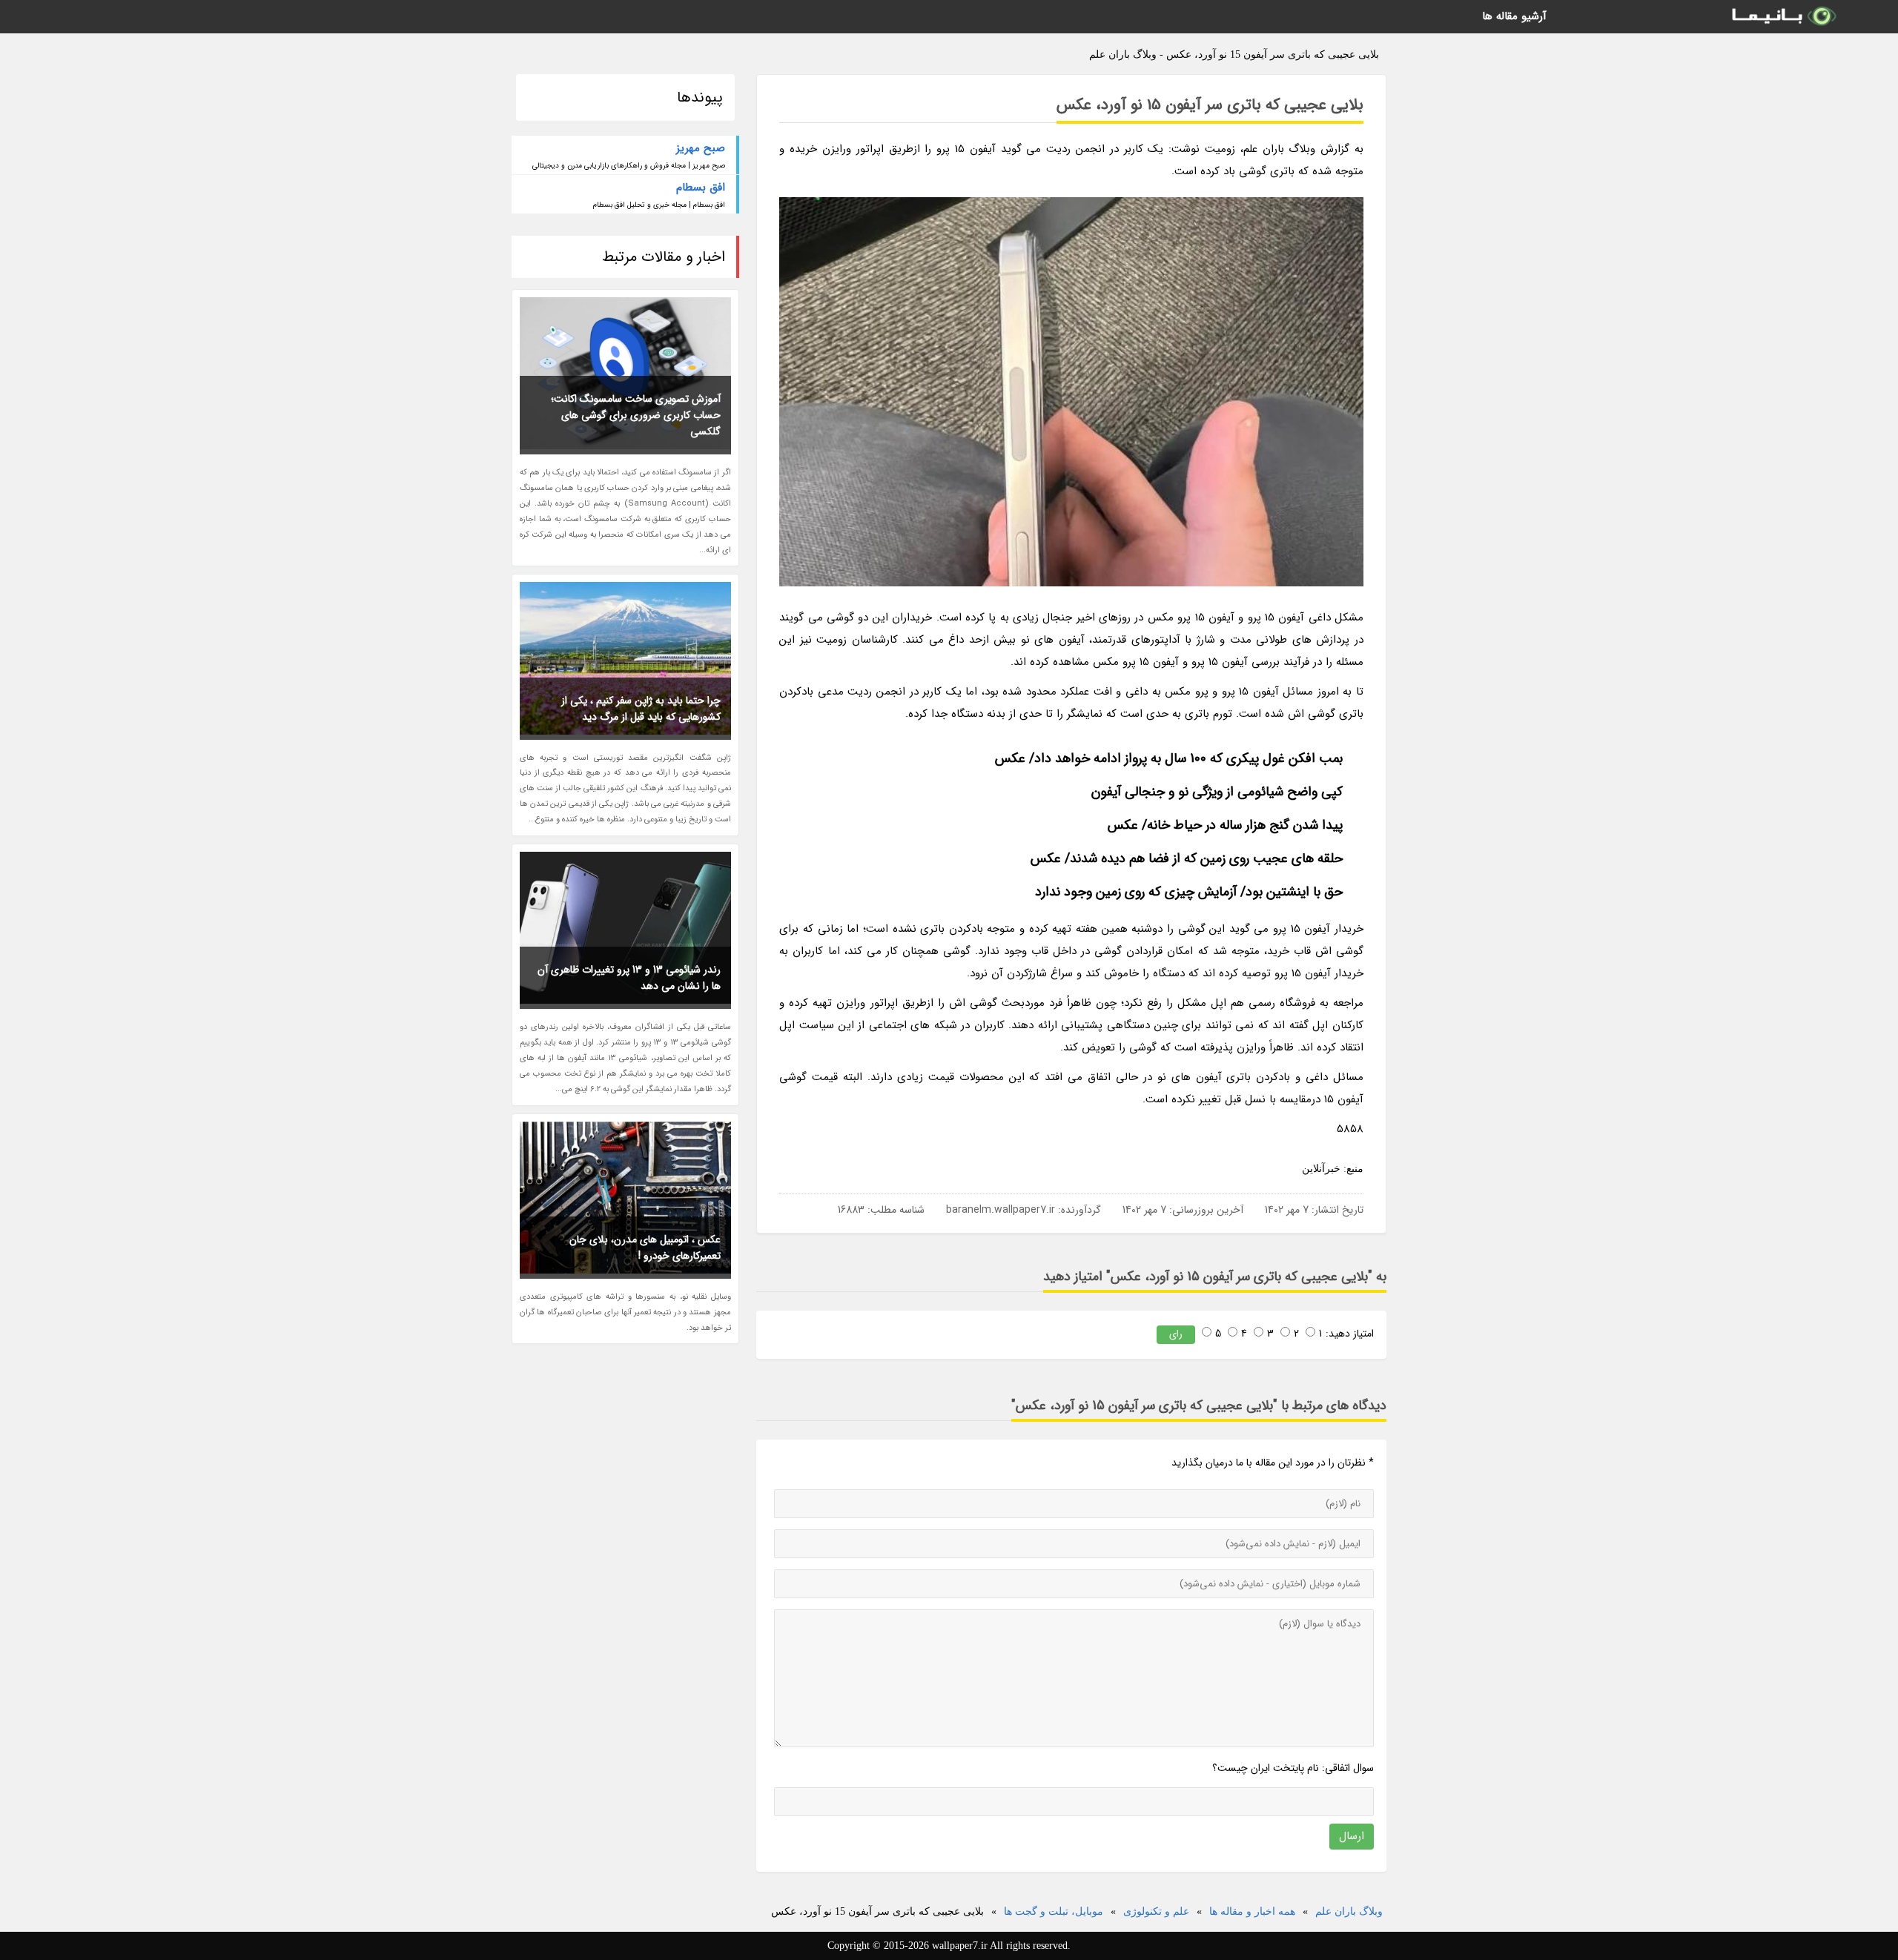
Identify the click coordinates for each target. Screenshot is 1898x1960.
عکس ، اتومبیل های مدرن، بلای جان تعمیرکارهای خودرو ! (645, 1248)
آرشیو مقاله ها (1514, 16)
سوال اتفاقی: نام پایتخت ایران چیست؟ (1293, 1768)
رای (1176, 1334)
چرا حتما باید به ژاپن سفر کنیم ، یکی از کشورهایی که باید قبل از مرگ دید (641, 709)
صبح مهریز (701, 148)
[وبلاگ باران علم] (1783, 17)
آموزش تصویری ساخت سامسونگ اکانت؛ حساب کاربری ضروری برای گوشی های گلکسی (636, 415)
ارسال (1352, 1836)
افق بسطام (701, 188)
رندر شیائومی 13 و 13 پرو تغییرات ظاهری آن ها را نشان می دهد (629, 978)
